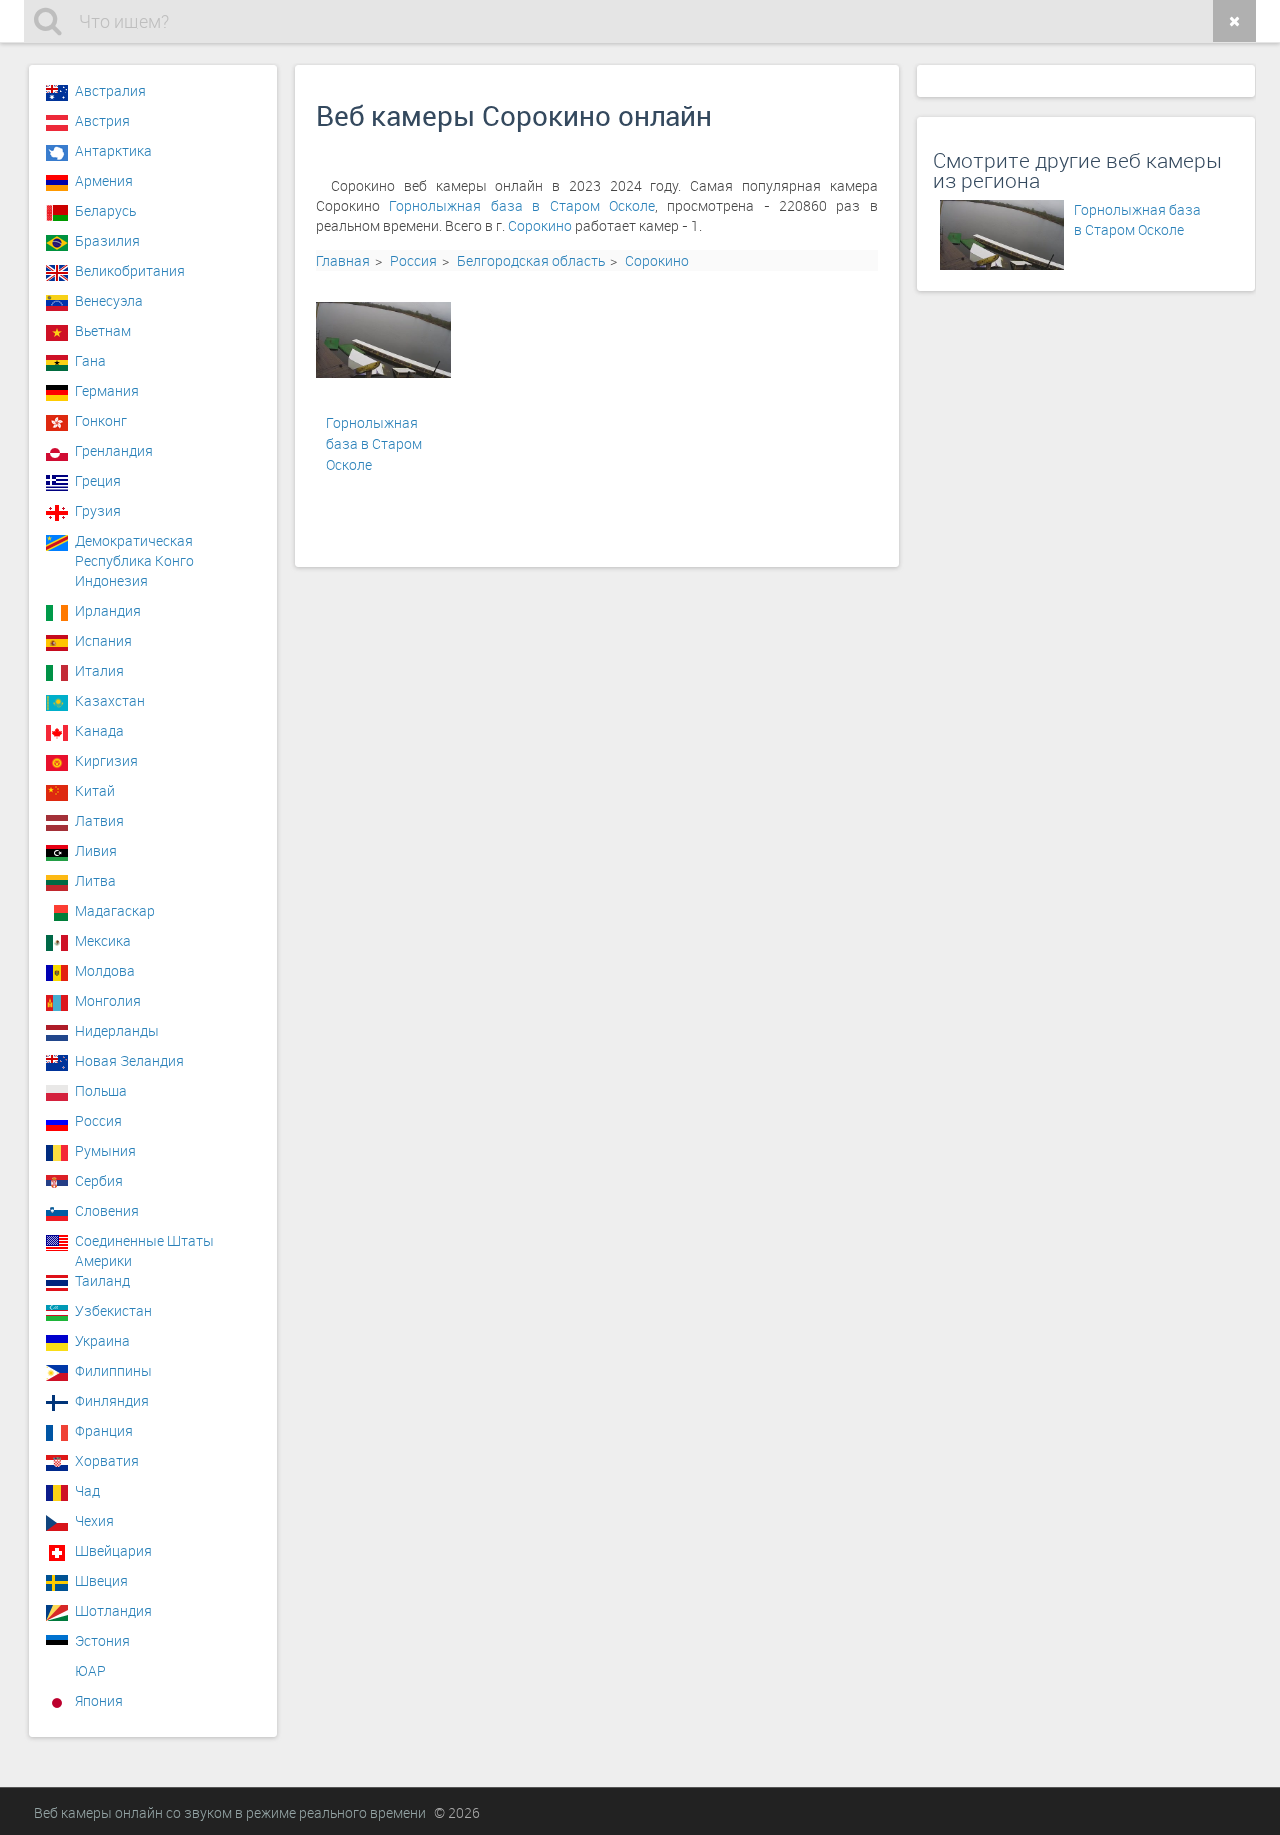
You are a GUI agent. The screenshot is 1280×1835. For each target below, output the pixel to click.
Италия (99, 670)
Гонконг (101, 420)
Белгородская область (531, 260)
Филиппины (113, 1370)
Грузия (98, 510)
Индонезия (111, 580)
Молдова (105, 970)
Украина (102, 1340)
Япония (99, 1700)
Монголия (108, 1000)
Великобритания (130, 270)
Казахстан (110, 700)
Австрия (102, 120)
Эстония (102, 1640)
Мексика (103, 940)
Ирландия (108, 610)
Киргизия (106, 760)
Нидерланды (117, 1030)
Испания (103, 640)
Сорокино (540, 225)
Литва (95, 880)
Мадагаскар (115, 910)
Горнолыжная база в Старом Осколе (521, 205)
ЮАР (90, 1670)
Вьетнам (103, 330)
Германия (107, 390)
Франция (104, 1430)
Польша (101, 1090)
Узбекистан (113, 1310)
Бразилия (107, 240)
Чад (87, 1490)
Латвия (99, 820)
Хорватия (107, 1460)
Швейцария (113, 1550)
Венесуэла (109, 300)
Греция (98, 480)
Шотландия (113, 1610)
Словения (107, 1210)
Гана (90, 360)
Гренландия (114, 450)
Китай (95, 790)
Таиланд (102, 1280)
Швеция (101, 1580)
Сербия (99, 1180)
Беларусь (105, 210)
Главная (343, 260)
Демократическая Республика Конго (134, 546)
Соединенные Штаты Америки (144, 1246)
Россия (413, 260)
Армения (104, 180)
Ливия (96, 850)
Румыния (105, 1150)
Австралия (110, 90)
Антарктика (113, 150)
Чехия (94, 1520)
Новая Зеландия (129, 1060)
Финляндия (112, 1400)
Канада (99, 730)
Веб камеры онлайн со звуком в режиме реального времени (230, 1812)
